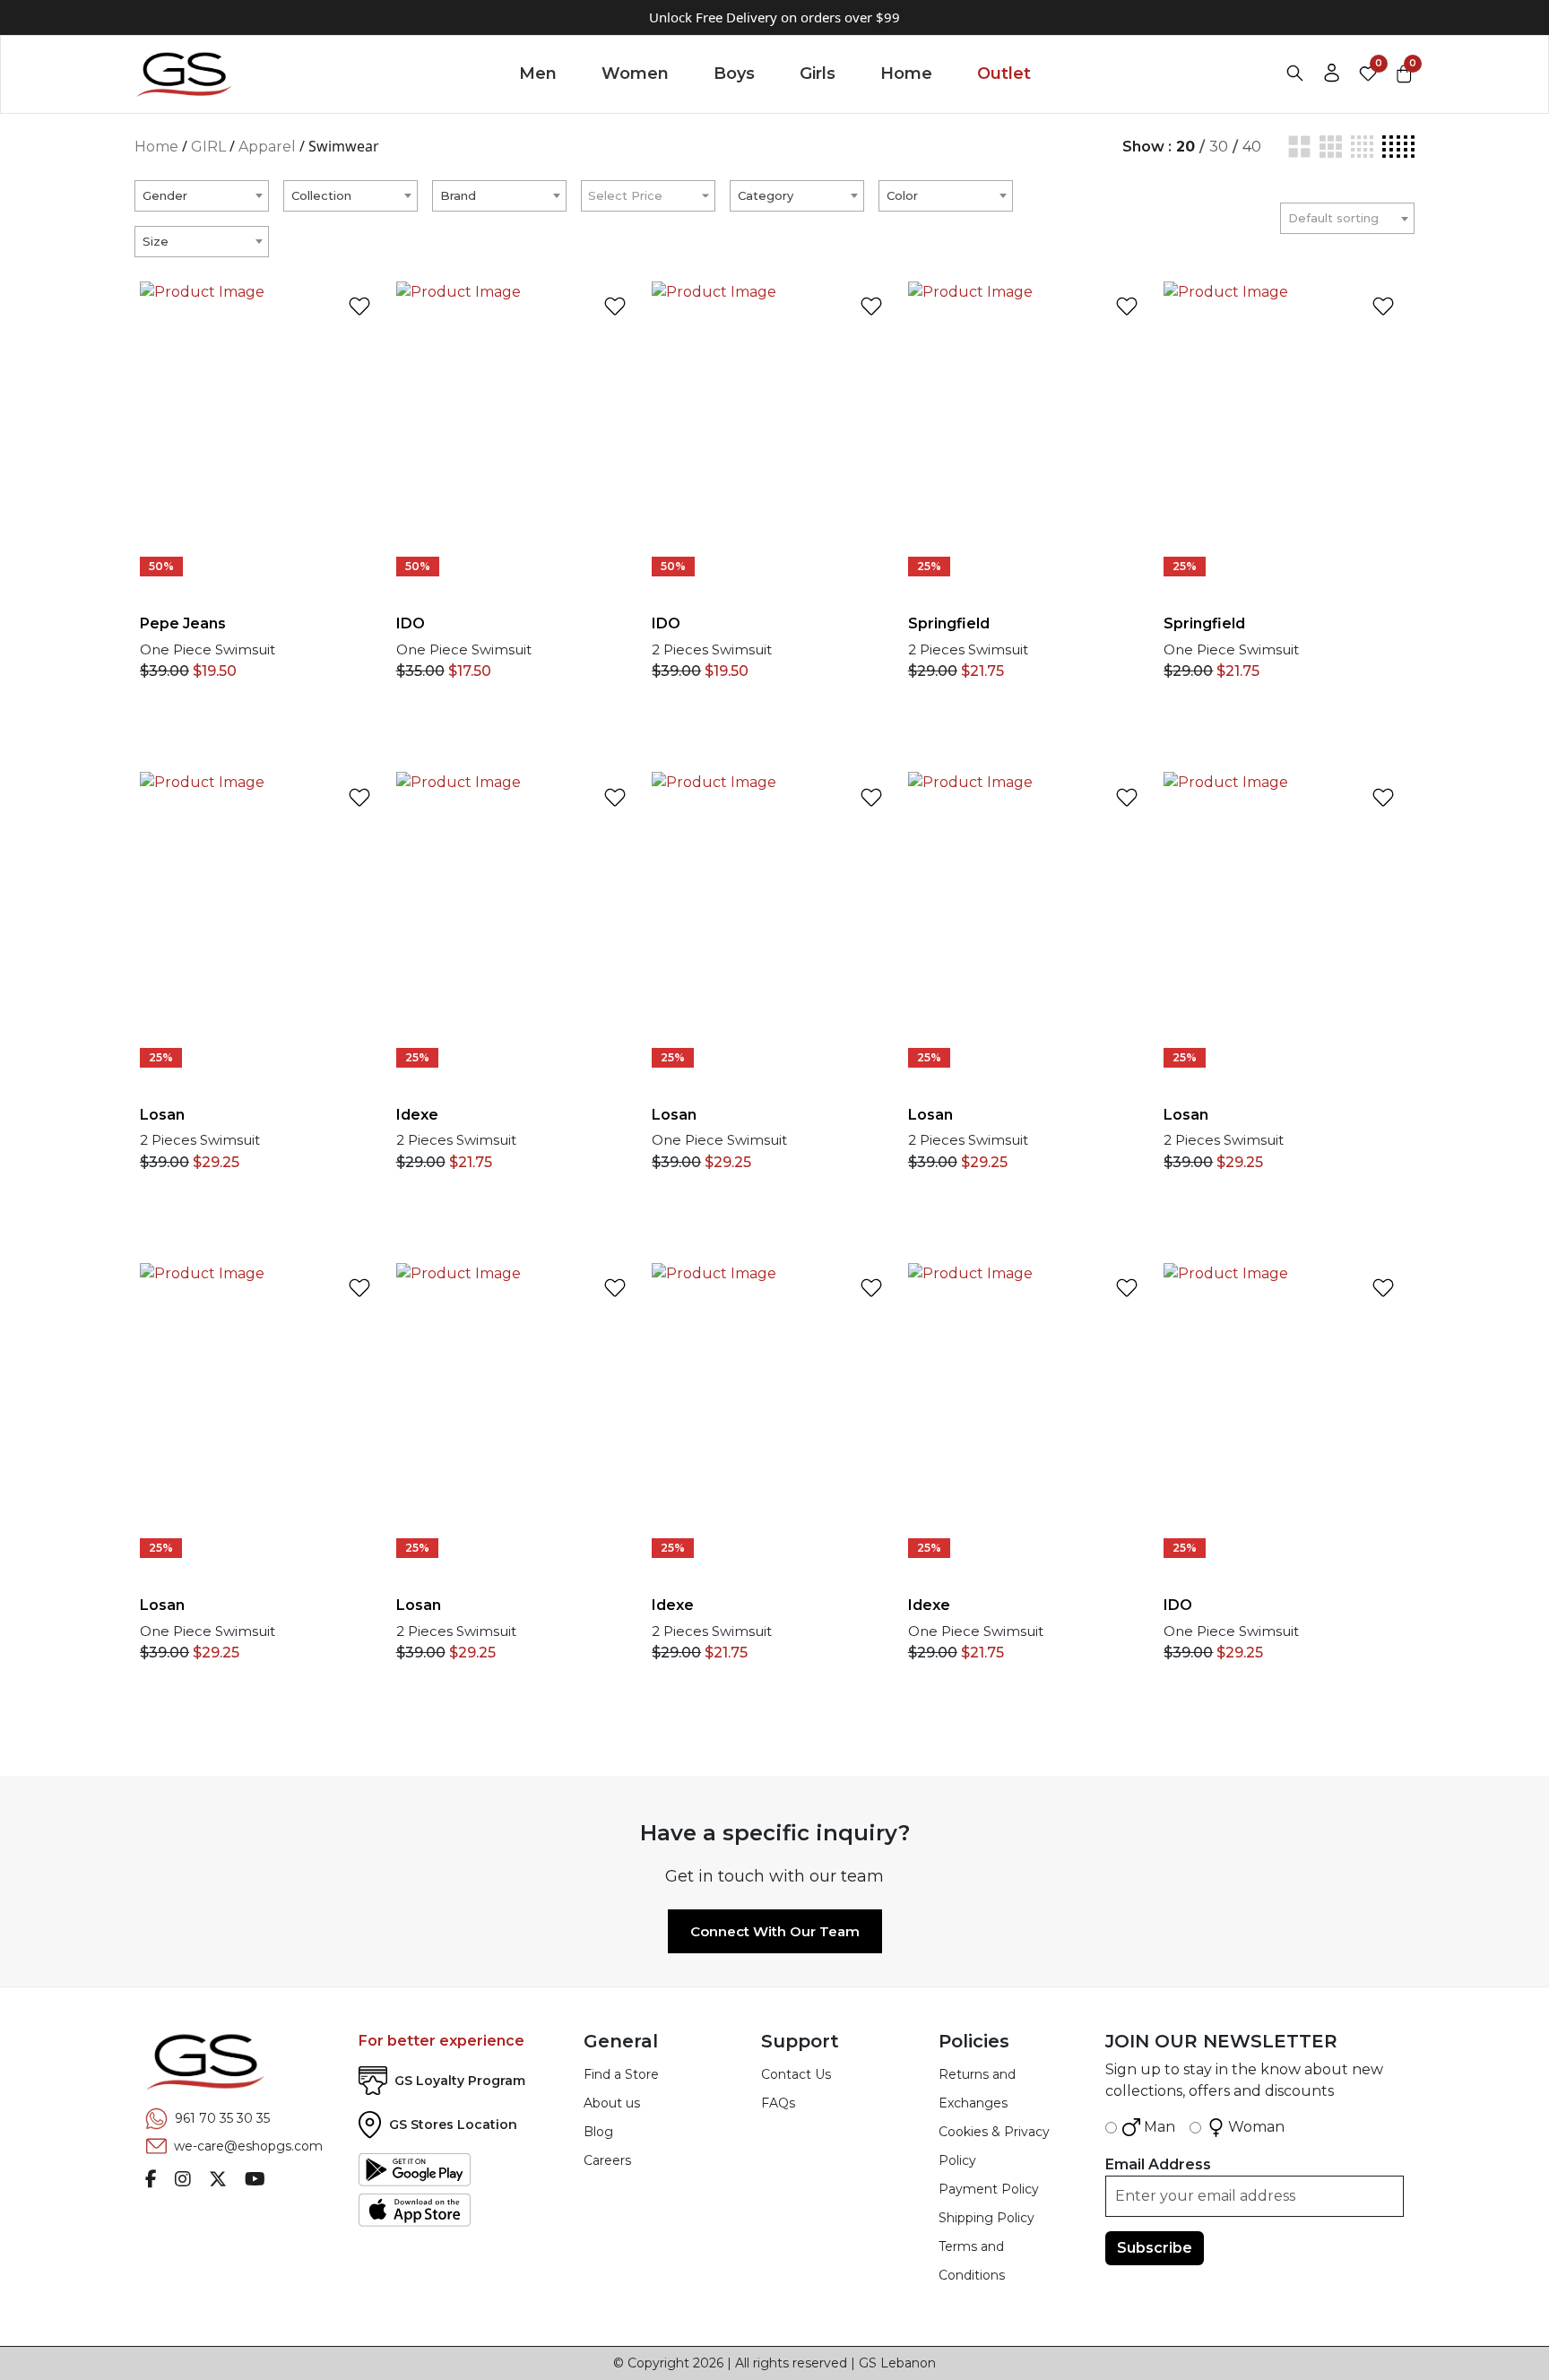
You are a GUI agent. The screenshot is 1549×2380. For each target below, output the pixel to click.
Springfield (949, 623)
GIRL (208, 147)
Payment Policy (989, 2189)
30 (1219, 147)
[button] (364, 445)
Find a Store (621, 2074)
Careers (607, 2160)
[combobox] (202, 196)
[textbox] (202, 195)
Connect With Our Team (775, 1931)
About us (612, 2103)
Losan (162, 1115)
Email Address (1158, 2164)
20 (1186, 147)
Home (156, 147)
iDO (411, 623)
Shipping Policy (987, 2218)
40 (1252, 147)
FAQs (778, 2103)
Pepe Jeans (183, 623)
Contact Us (796, 2074)
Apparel (267, 147)
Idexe (417, 1115)
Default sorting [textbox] (1333, 218)
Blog (598, 2132)
